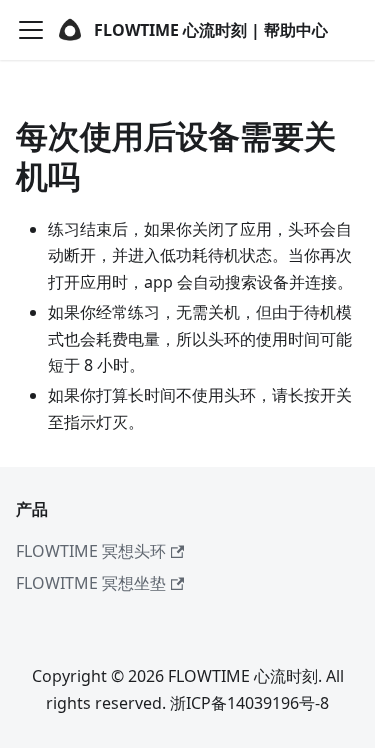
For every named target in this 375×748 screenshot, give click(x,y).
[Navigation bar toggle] (31, 30)
